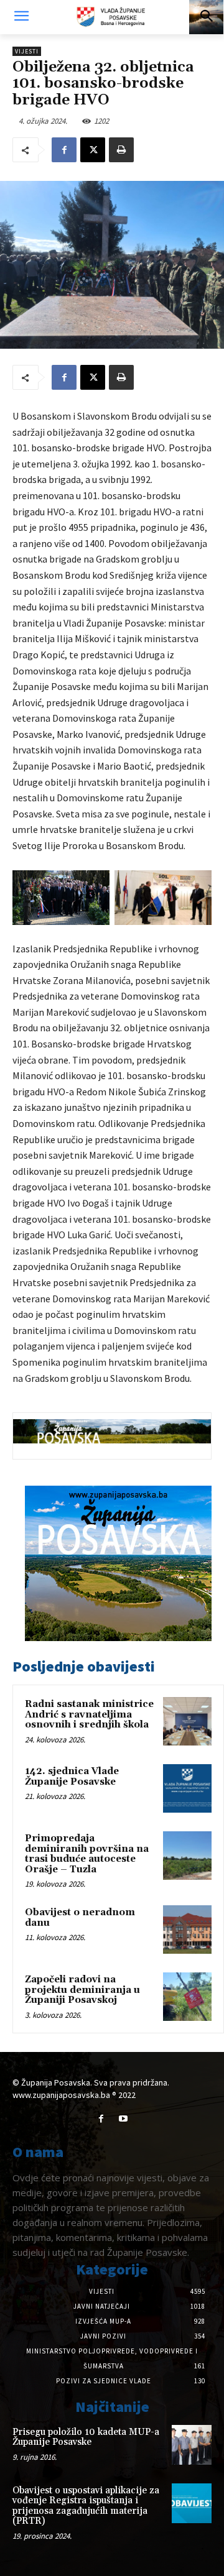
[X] (93, 150)
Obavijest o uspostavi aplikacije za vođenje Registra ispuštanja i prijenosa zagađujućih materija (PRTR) (86, 2506)
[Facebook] (64, 150)
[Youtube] (123, 2119)
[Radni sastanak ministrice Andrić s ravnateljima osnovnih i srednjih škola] (187, 1721)
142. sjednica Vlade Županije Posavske (72, 1777)
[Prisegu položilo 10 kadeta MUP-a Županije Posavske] (192, 2445)
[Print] (121, 150)
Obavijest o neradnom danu (80, 1918)
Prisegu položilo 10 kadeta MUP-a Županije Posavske (86, 2437)
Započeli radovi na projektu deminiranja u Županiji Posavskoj (82, 1990)
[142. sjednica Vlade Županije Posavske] (187, 1788)
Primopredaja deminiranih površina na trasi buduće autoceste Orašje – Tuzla (87, 1854)
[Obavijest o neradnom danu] (187, 1930)
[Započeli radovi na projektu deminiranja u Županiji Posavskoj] (187, 1997)
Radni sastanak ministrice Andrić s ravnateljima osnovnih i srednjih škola (89, 1714)
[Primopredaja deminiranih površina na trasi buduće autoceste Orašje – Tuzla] (187, 1856)
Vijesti (27, 51)
